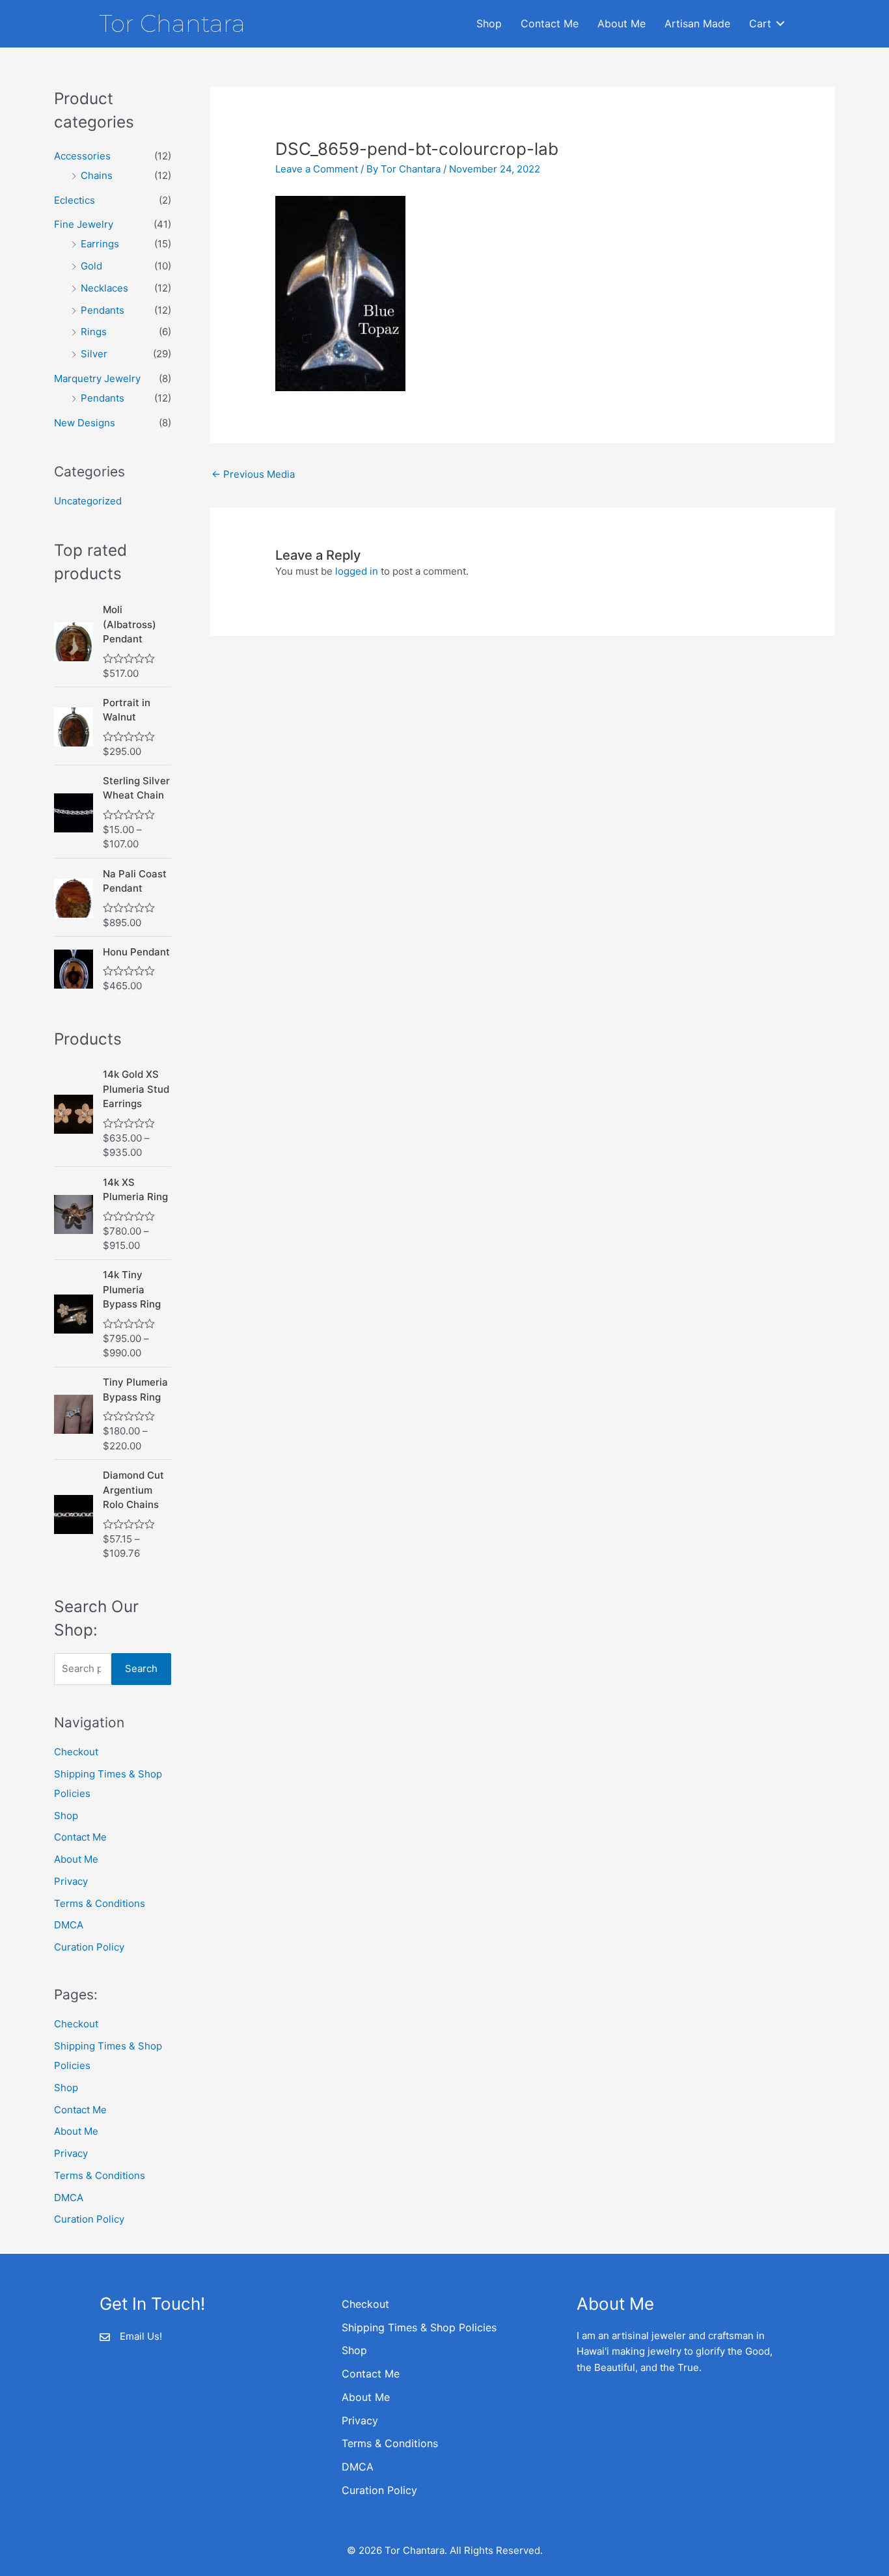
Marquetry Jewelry (97, 378)
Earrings (100, 244)
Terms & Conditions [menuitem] (390, 2443)
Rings (94, 332)
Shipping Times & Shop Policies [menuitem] (419, 2327)
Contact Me (80, 1837)
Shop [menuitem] (489, 23)
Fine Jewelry (84, 224)
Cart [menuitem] (760, 23)
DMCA (69, 1925)
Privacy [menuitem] (360, 2420)
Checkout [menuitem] (365, 2304)
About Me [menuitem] (622, 23)
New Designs (85, 423)
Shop (66, 1816)
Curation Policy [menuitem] (379, 2490)
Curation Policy (89, 1947)
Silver (94, 354)
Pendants (103, 310)
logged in (357, 571)
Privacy (71, 1881)
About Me (76, 1859)
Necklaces (104, 288)
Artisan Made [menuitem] (697, 23)
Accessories (82, 156)
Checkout (76, 1752)
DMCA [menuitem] (358, 2467)
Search (141, 1668)
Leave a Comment (317, 169)
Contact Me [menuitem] (550, 23)
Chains (97, 175)
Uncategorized (88, 501)
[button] (780, 24)
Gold (91, 266)
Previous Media (253, 474)
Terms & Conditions (100, 1903)
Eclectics (75, 200)
